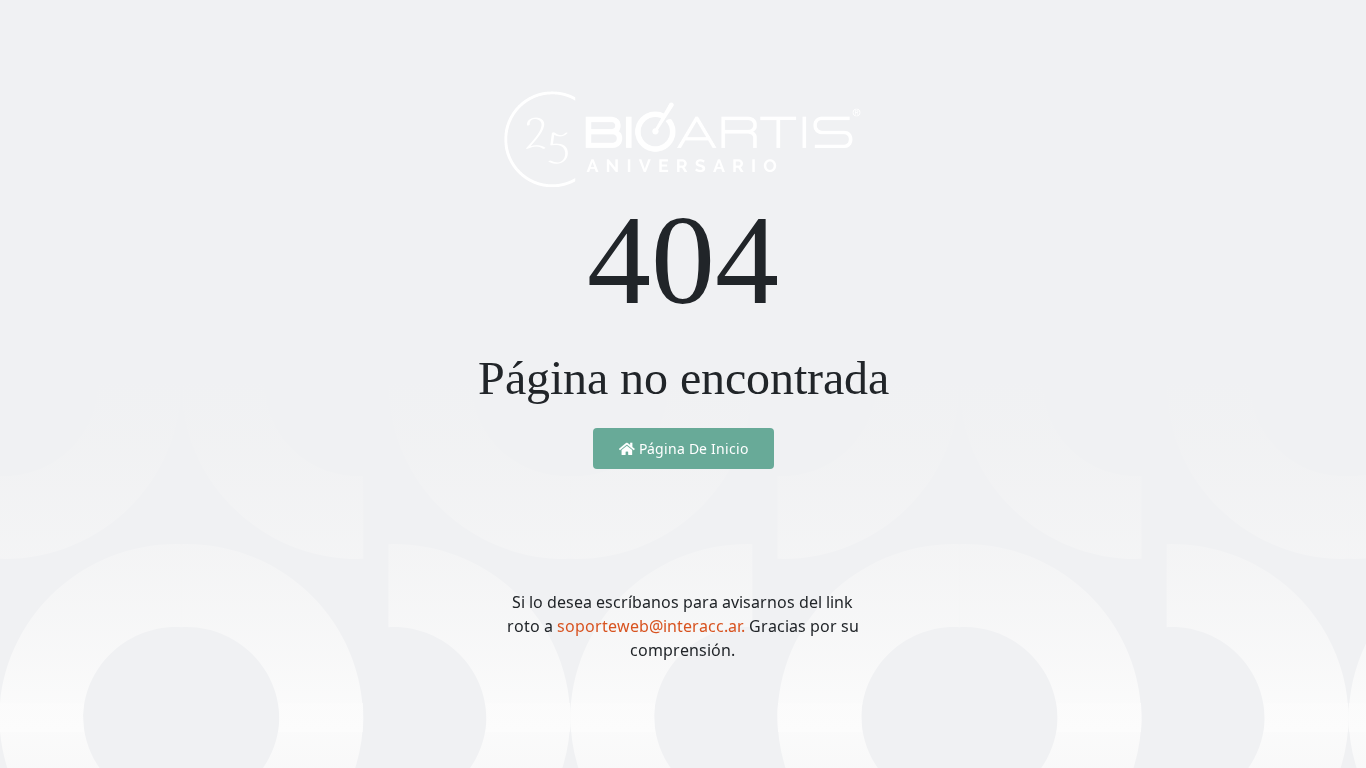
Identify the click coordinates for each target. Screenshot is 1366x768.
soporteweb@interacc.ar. (653, 626)
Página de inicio (691, 448)
